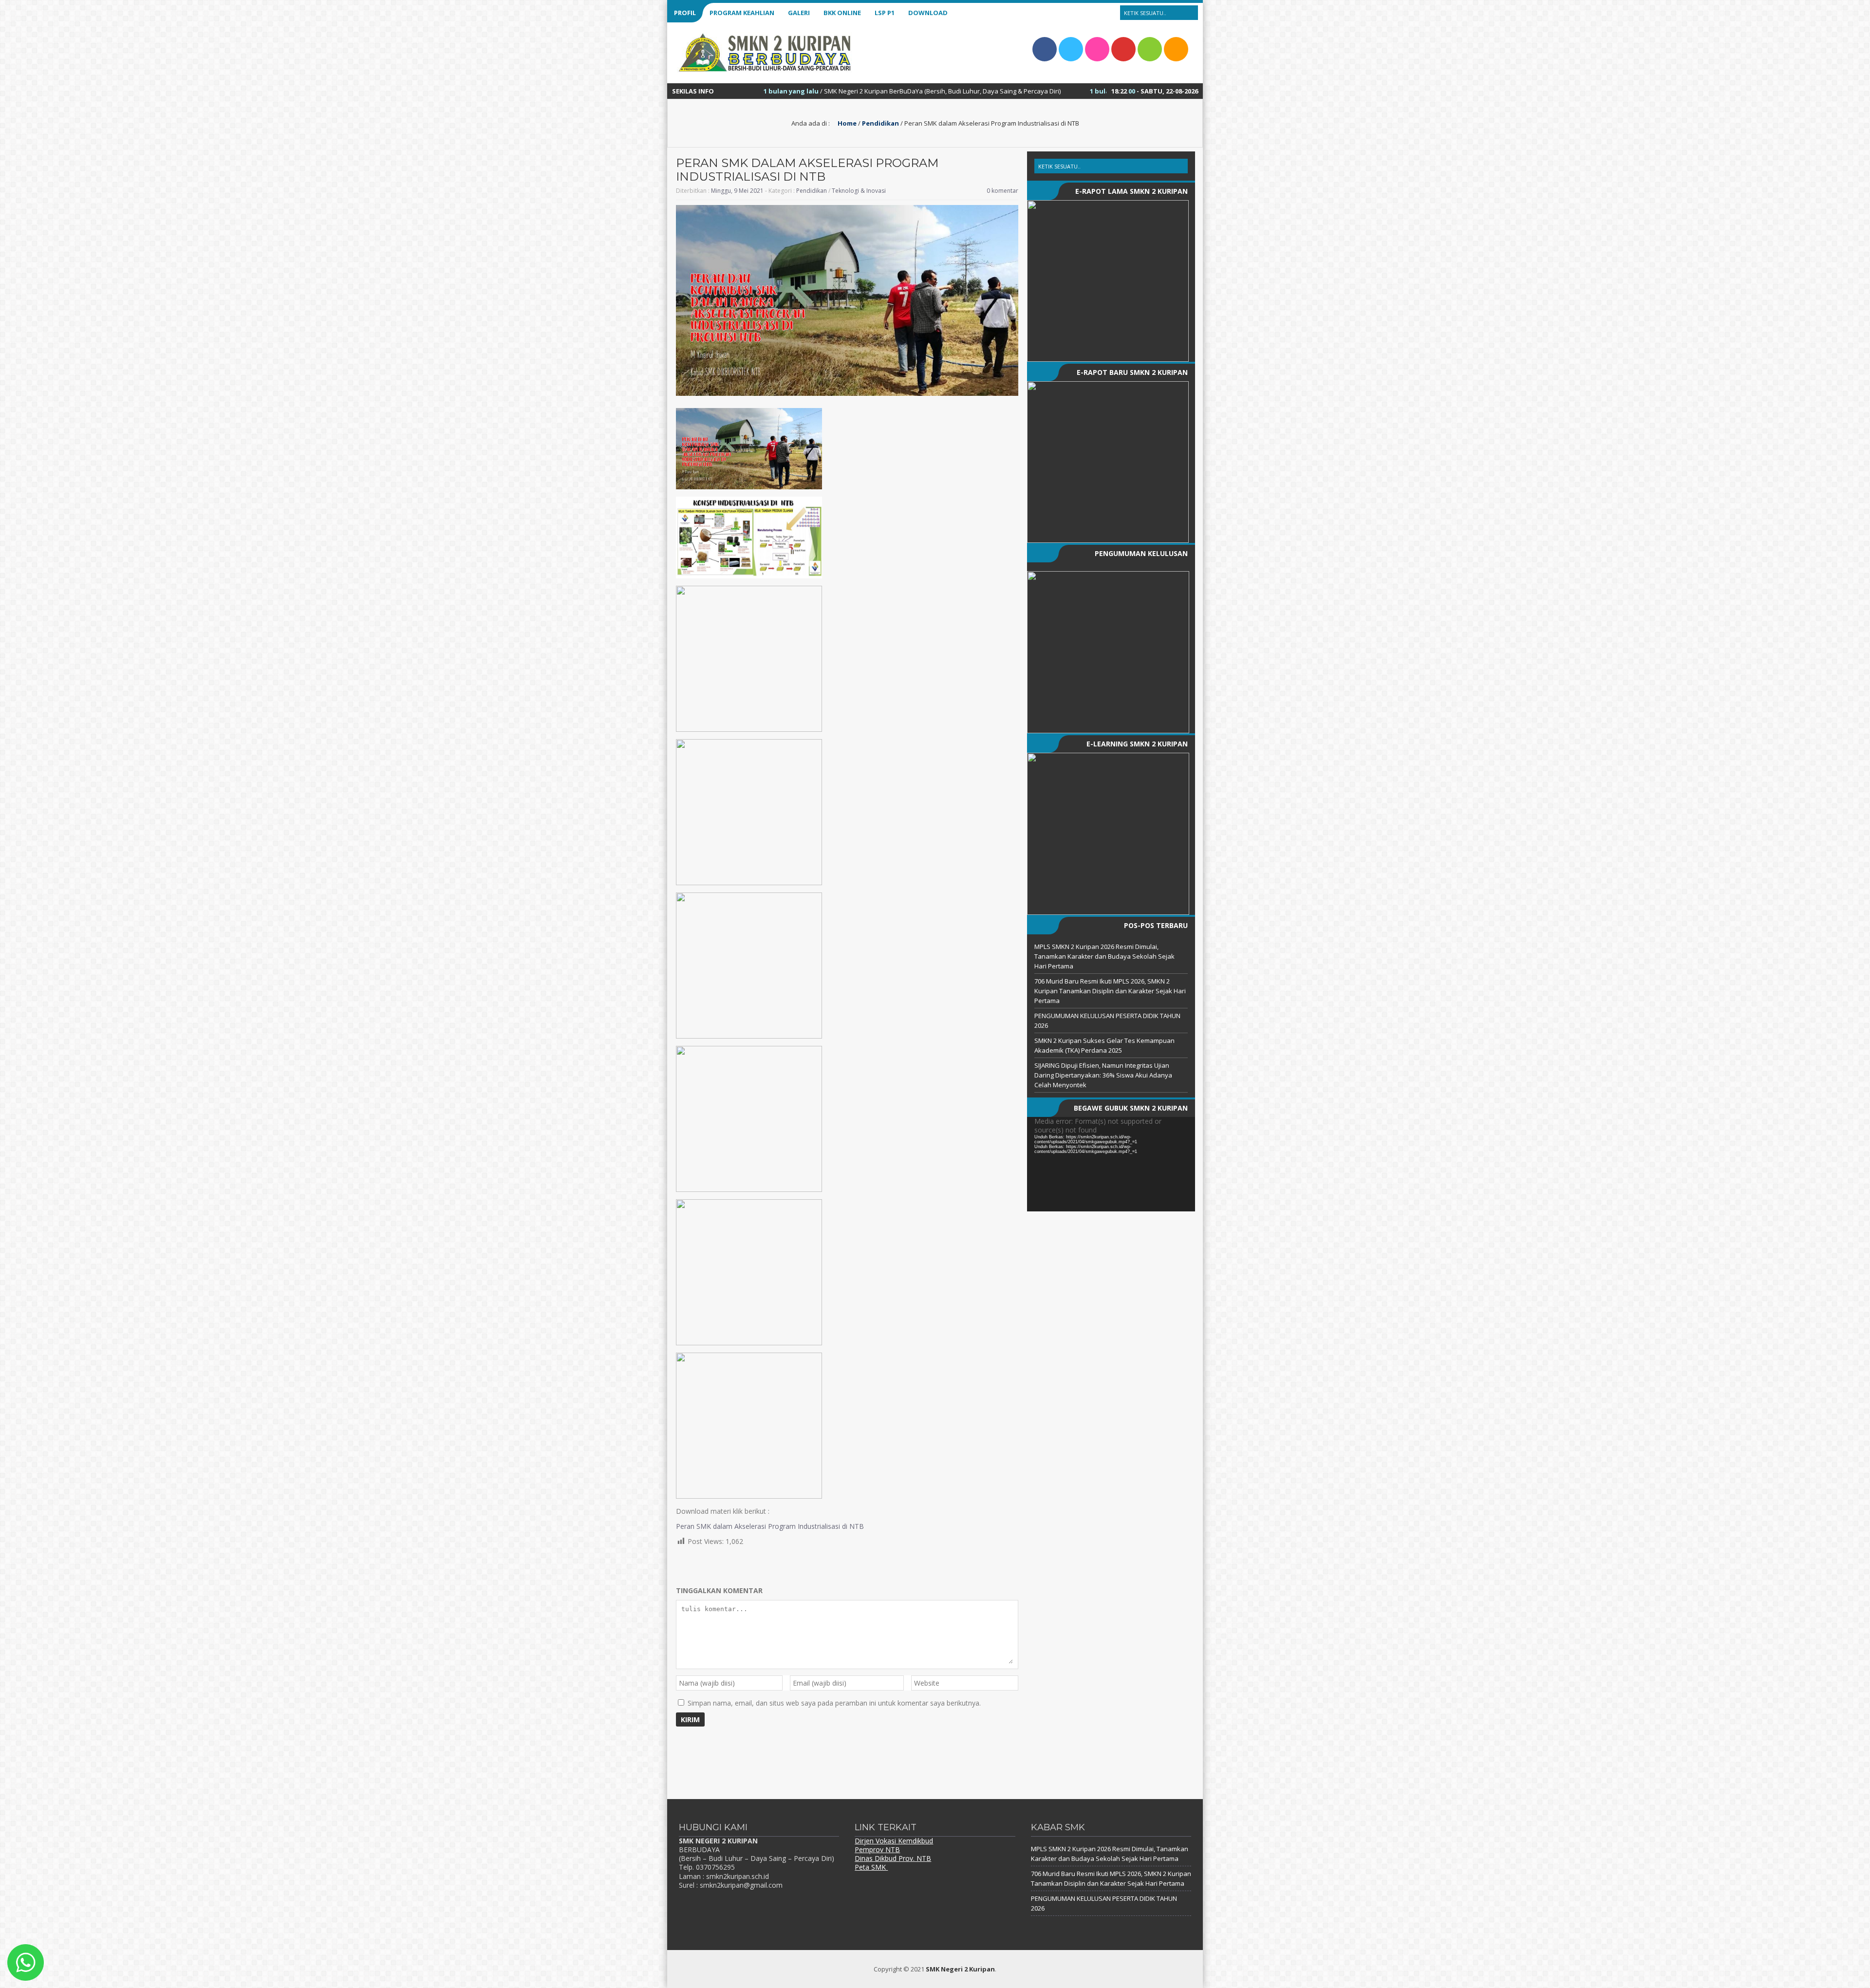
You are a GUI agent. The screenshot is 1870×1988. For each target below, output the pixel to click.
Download (928, 13)
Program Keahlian (742, 13)
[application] (1111, 1164)
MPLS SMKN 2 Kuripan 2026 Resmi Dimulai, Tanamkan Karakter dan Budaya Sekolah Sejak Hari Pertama (1104, 956)
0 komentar (1002, 191)
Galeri (799, 13)
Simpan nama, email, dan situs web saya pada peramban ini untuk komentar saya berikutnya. (834, 1703)
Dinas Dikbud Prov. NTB (893, 1858)
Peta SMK (871, 1867)
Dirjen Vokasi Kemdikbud (894, 1841)
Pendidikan (880, 123)
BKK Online (842, 13)
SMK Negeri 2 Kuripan (960, 1969)
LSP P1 (885, 13)
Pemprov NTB (877, 1849)
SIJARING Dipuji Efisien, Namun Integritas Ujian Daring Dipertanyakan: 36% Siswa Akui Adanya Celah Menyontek (1103, 1075)
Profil (685, 13)
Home (846, 123)
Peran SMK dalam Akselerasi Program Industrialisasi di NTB (770, 1526)
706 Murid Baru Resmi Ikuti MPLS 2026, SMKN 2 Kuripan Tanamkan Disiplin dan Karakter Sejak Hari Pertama (1110, 991)
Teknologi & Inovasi (859, 191)
